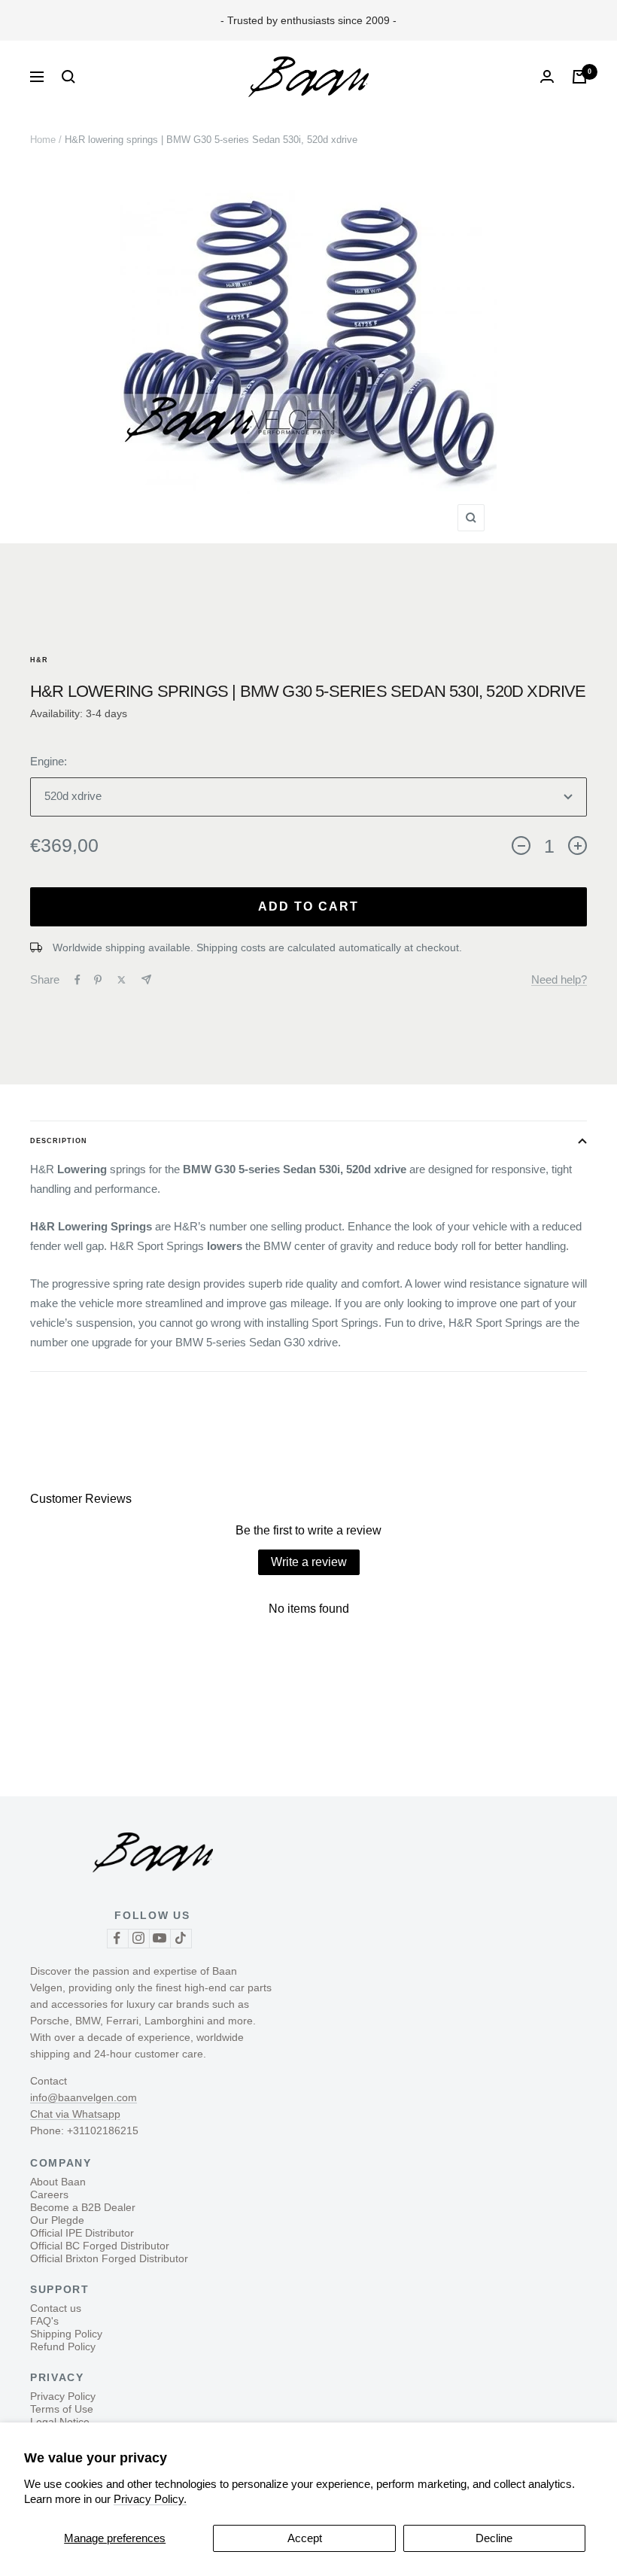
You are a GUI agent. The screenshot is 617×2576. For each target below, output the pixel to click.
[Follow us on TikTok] (181, 1938)
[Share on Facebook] (78, 980)
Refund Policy (63, 2346)
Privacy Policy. (150, 2499)
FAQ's (44, 2321)
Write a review (309, 1562)
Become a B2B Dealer (83, 2207)
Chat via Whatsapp (75, 2114)
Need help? (559, 979)
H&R (39, 660)
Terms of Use (62, 2409)
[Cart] (579, 77)
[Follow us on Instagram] (138, 1938)
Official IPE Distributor (82, 2233)
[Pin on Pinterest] (98, 980)
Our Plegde (57, 2220)
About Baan (58, 2182)
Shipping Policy (66, 2334)
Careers (49, 2194)
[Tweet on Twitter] (122, 980)
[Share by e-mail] (146, 979)
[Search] (68, 77)
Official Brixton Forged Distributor (109, 2258)
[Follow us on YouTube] (160, 1938)
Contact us (56, 2308)
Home (43, 140)
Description (59, 1141)
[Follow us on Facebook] (117, 1938)
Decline (494, 2538)
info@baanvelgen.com (84, 2097)
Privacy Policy (63, 2396)
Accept (305, 2538)
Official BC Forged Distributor (100, 2246)
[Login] (547, 76)
